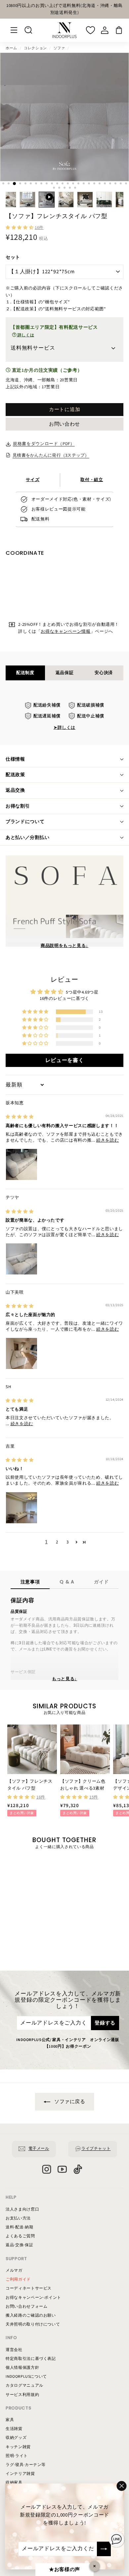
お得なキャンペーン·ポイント (33, 2298)
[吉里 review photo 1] (21, 1508)
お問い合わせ (64, 424)
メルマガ (14, 2271)
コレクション (35, 48)
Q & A (67, 1582)
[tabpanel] (64, 717)
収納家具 (14, 2483)
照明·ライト (17, 2456)
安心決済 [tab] (104, 673)
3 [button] (68, 1542)
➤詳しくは (64, 728)
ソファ (59, 48)
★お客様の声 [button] (64, 2570)
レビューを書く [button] (65, 1060)
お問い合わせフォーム (27, 2307)
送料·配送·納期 (19, 2227)
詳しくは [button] (25, 335)
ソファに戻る (69, 2102)
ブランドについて (25, 822)
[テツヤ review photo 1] (21, 1259)
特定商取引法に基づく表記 (31, 2359)
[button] (20, 228)
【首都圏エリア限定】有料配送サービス (54, 331)
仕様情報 (15, 759)
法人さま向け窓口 (22, 2209)
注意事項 (30, 1582)
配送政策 (15, 775)
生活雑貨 (14, 2429)
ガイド (101, 1582)
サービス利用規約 (22, 2395)
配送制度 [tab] (25, 673)
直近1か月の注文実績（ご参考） (46, 370)
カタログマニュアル (24, 2386)
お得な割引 (18, 806)
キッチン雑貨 (18, 2447)
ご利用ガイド (18, 2279)
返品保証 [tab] (65, 673)
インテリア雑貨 (20, 2474)
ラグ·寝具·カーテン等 (26, 2465)
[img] (20, 1117)
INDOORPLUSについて (26, 2377)
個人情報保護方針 (22, 2368)
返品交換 (15, 790)
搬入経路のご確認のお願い (31, 2315)
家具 (10, 2420)
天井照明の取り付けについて (33, 2324)
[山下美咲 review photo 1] (21, 1353)
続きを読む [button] (107, 1140)
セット (13, 257)
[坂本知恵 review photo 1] (21, 1164)
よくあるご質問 (20, 2236)
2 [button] (57, 1542)
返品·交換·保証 (19, 2245)
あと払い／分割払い (27, 838)
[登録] (104, 2549)
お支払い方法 (18, 2218)
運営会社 (14, 2350)
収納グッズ (16, 2438)
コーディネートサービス (29, 2288)
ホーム (11, 48)
